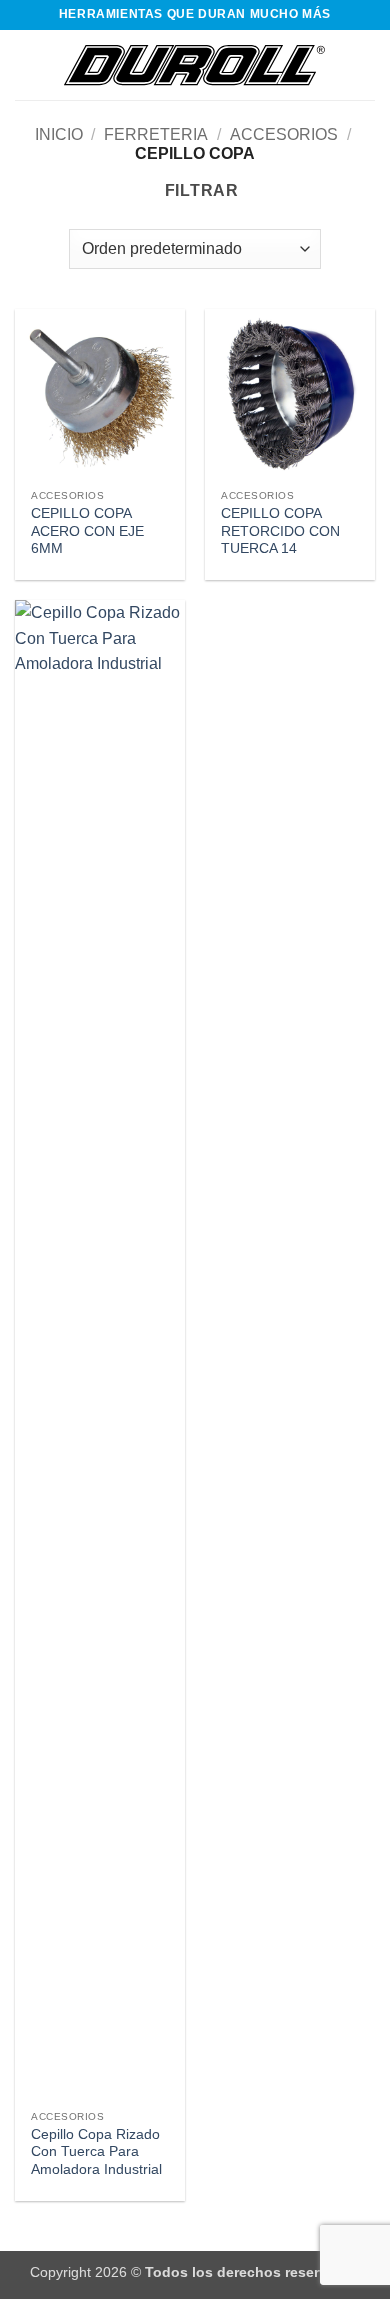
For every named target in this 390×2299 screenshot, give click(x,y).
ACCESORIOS (284, 134)
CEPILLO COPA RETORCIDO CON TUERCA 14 (280, 531)
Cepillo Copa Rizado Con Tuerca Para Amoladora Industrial (96, 2152)
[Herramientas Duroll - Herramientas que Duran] (195, 65)
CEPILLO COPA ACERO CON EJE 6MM (87, 531)
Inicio (59, 134)
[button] (27, 64)
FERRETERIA (156, 134)
